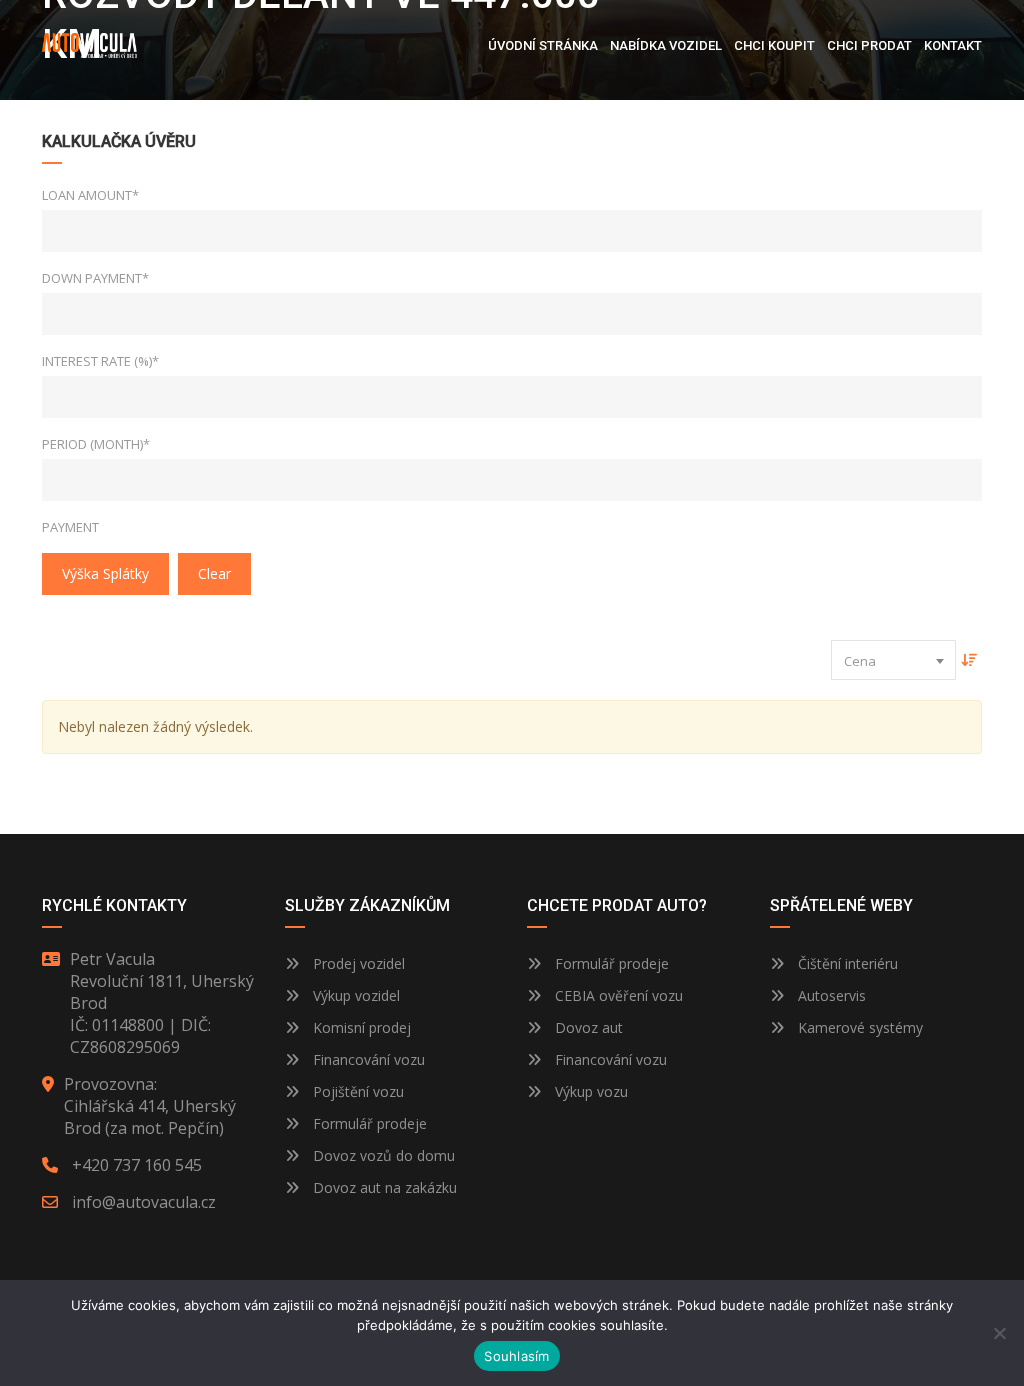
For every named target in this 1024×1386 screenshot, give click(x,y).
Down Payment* (95, 278)
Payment (70, 527)
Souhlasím (516, 1356)
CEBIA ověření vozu (619, 995)
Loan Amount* (90, 195)
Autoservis (830, 995)
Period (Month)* (96, 444)
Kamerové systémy (858, 1027)
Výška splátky (105, 573)
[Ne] (999, 1333)
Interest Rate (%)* (100, 361)
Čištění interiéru (846, 963)
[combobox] (893, 660)
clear (214, 573)
